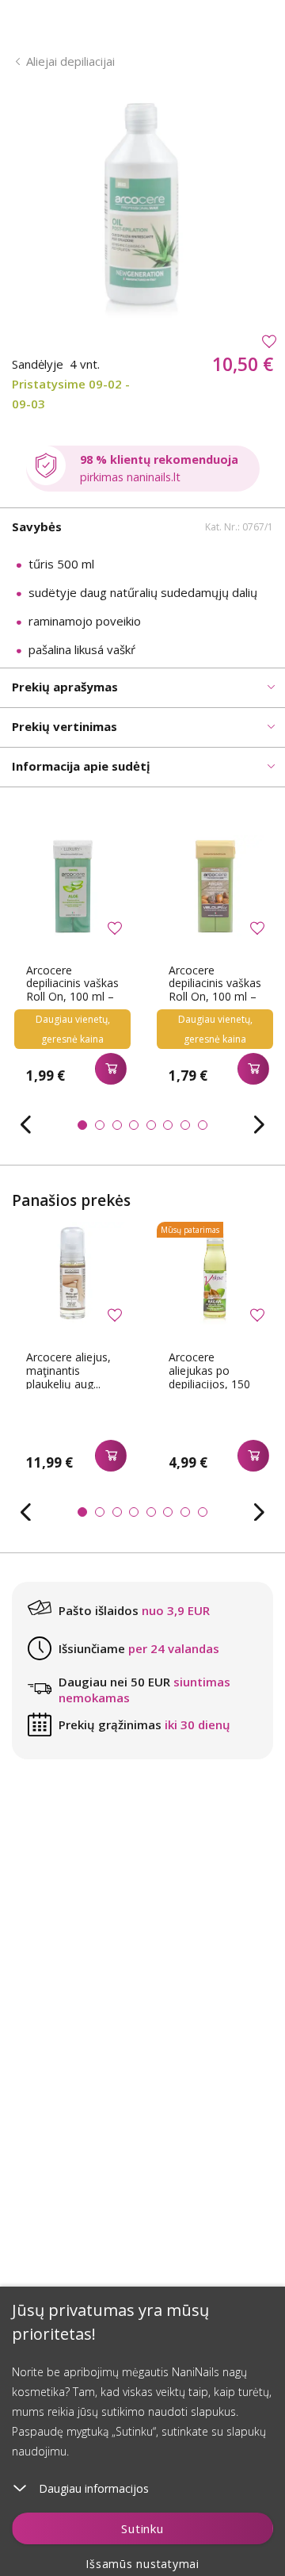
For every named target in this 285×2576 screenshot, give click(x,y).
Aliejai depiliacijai (70, 61)
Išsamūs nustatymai (142, 2564)
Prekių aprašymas (65, 687)
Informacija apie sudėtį (81, 766)
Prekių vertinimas (65, 726)
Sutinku (142, 2528)
